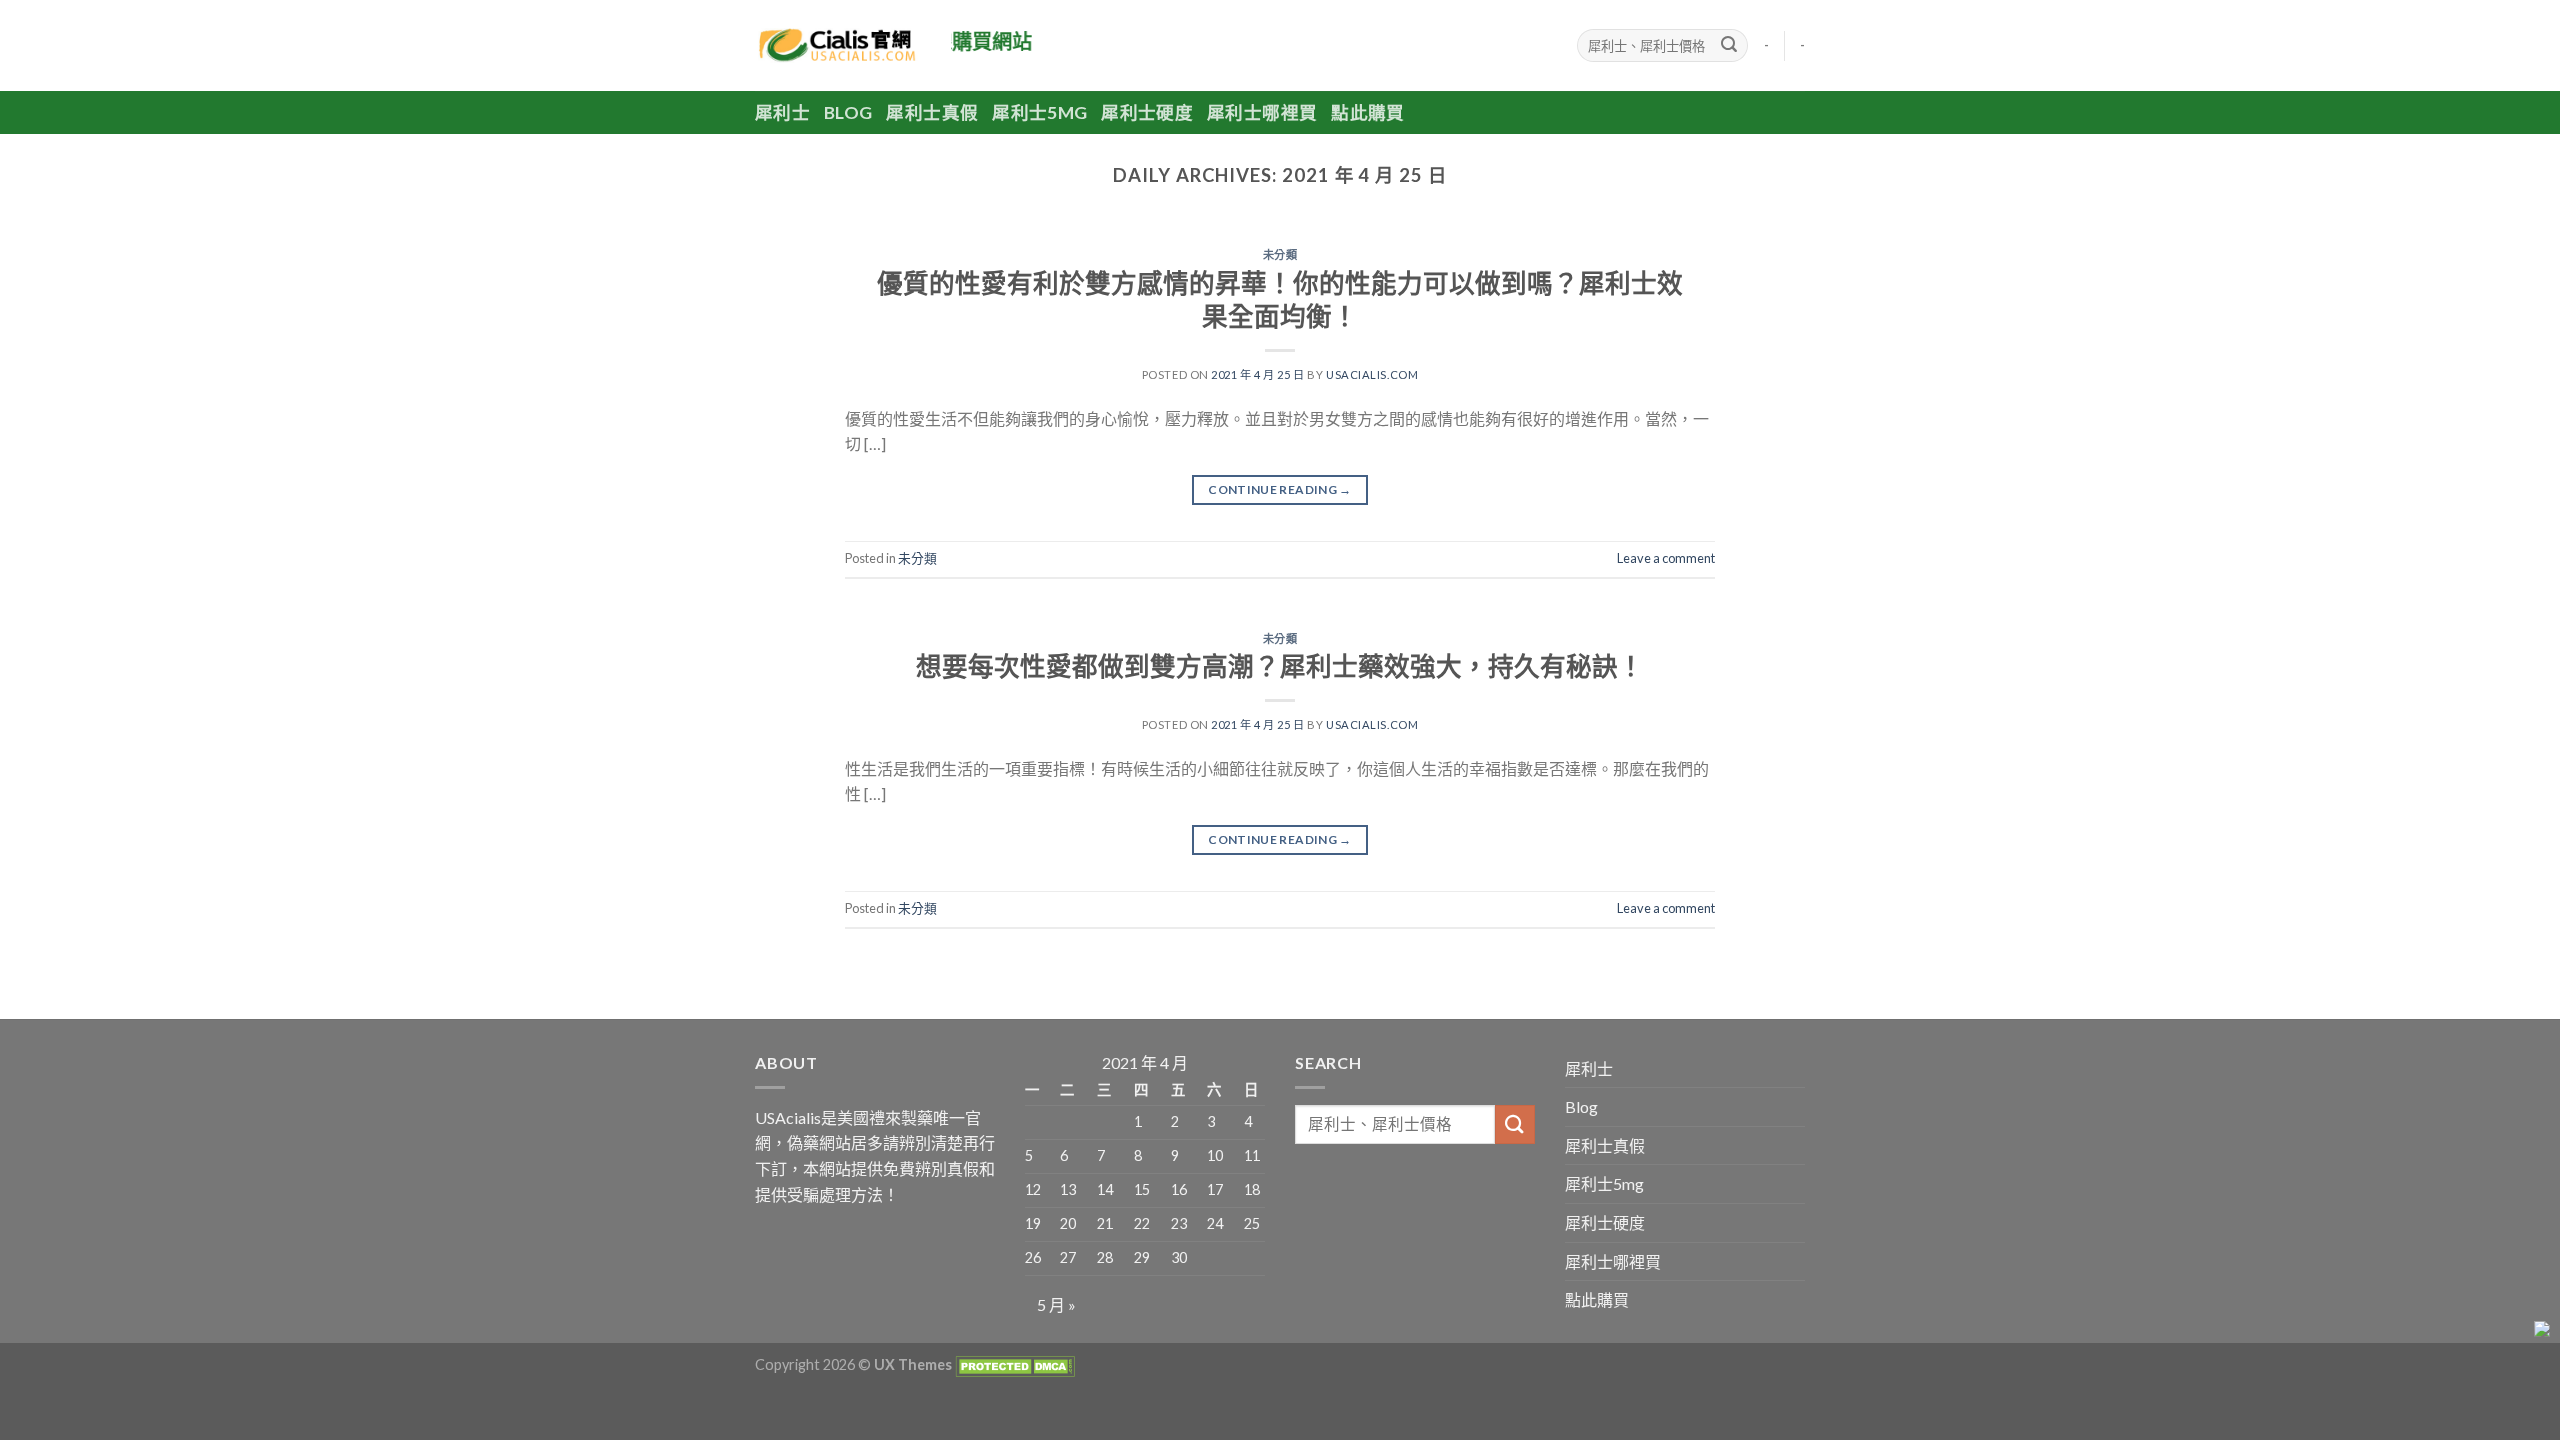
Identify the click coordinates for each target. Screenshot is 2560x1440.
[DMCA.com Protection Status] (1013, 1364)
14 (1105, 1189)
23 (1179, 1223)
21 (1105, 1223)
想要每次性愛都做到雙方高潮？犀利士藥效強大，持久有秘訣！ (1280, 666)
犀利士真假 (932, 112)
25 (1252, 1223)
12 (1033, 1189)
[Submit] (1729, 46)
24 (1215, 1223)
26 (1033, 1257)
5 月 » (1056, 1304)
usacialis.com (1372, 374)
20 (1068, 1223)
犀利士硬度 (1147, 112)
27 (1068, 1257)
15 (1142, 1189)
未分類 (1280, 254)
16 (1179, 1189)
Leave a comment (1666, 558)
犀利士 (782, 112)
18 (1252, 1189)
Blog (848, 112)
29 (1142, 1257)
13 (1068, 1189)
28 (1105, 1257)
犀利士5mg (1039, 112)
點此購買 (1367, 112)
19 (1033, 1223)
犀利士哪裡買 (1262, 112)
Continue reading (1280, 489)
